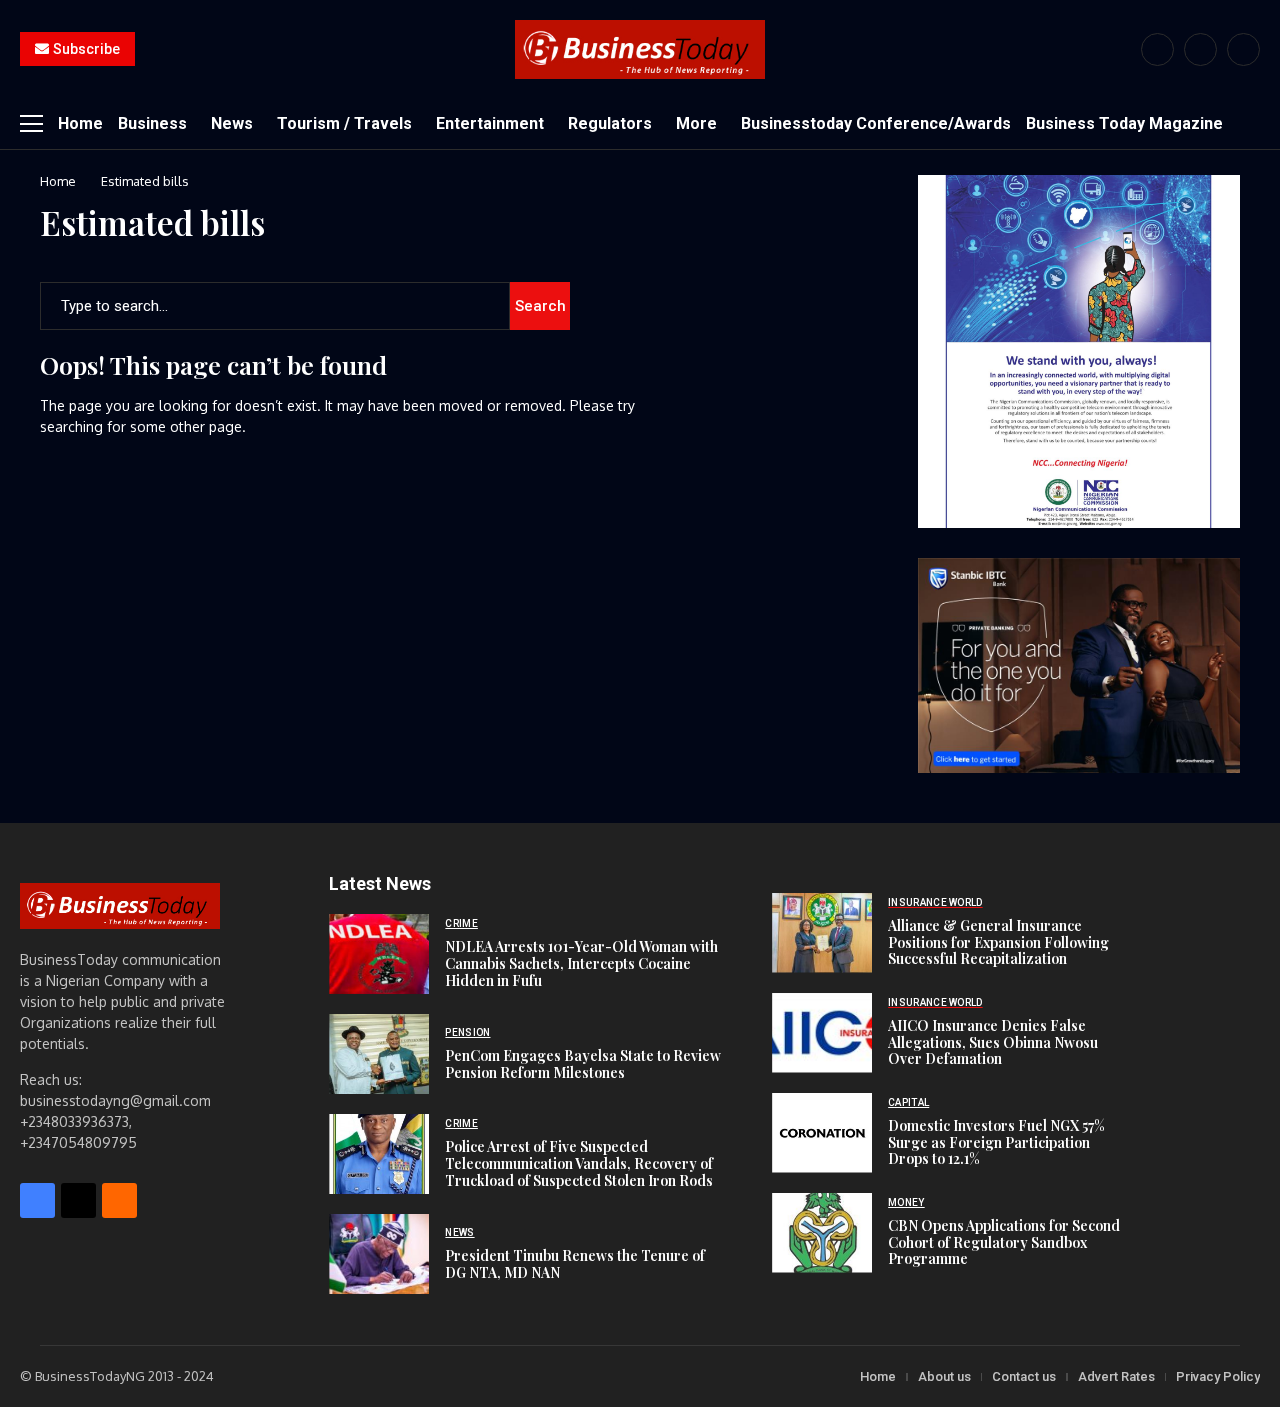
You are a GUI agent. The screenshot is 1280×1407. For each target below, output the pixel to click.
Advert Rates (1116, 1376)
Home (58, 181)
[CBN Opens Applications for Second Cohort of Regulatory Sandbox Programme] (822, 1233)
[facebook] (1157, 49)
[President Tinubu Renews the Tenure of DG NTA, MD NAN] (379, 1254)
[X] (1200, 49)
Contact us (1024, 1376)
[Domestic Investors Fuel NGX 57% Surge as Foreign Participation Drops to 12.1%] (822, 1133)
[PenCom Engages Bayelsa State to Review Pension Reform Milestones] (379, 1054)
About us (944, 1376)
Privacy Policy (1218, 1376)
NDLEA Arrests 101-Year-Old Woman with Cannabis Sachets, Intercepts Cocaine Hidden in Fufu (581, 963)
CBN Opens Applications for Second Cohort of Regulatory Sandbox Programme (1004, 1242)
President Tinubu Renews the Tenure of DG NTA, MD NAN (575, 1264)
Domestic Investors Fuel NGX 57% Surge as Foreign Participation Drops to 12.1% (996, 1142)
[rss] (1243, 49)
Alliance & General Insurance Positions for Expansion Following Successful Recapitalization (998, 942)
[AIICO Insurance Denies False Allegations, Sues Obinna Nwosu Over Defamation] (822, 1033)
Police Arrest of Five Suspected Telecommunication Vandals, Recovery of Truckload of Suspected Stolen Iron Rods (579, 1163)
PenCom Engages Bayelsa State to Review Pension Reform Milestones (583, 1064)
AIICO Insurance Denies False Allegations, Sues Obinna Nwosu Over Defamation (993, 1042)
